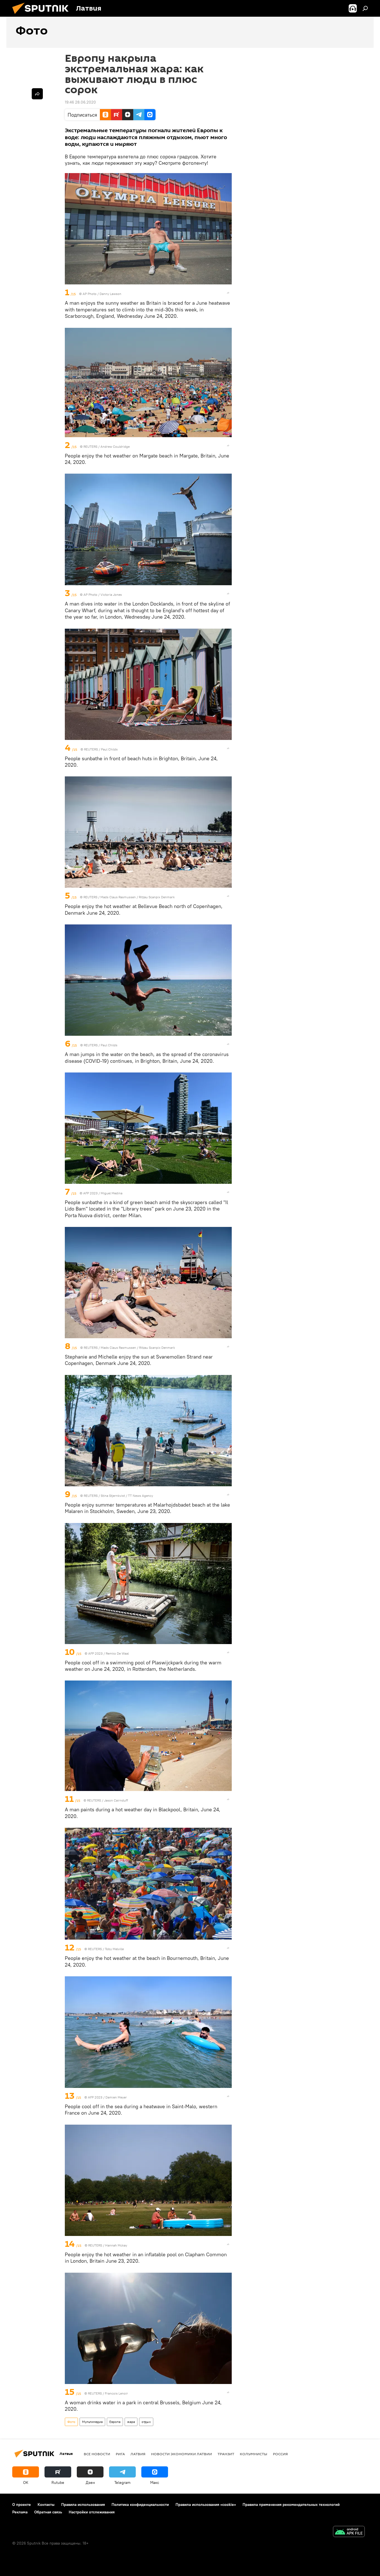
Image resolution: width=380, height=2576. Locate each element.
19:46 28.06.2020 (80, 102)
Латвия (138, 2454)
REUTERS (90, 446)
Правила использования (83, 2504)
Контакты (46, 2504)
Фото (71, 2422)
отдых (146, 2422)
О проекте (22, 2504)
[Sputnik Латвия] (43, 15)
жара (131, 2422)
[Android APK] (349, 2532)
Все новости (97, 2454)
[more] (228, 293)
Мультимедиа (92, 2422)
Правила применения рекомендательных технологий (291, 2504)
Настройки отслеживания (92, 2512)
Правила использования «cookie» (206, 2504)
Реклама (20, 2512)
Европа (115, 2422)
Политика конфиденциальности (140, 2504)
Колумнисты (254, 2454)
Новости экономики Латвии (182, 2454)
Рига (120, 2454)
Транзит (226, 2454)
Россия (280, 2454)
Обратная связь (48, 2512)
